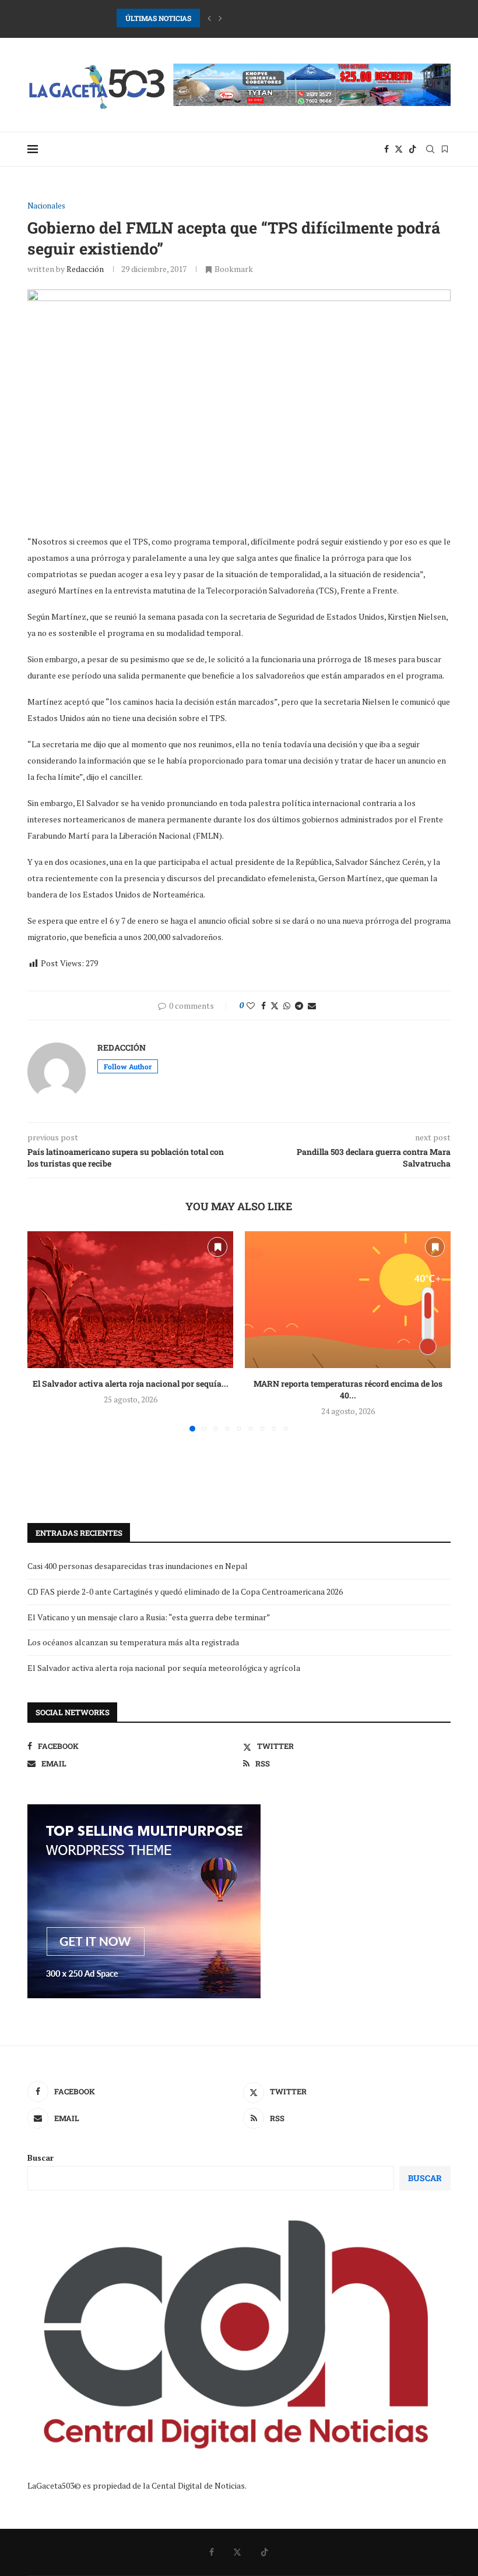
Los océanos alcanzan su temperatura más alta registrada (133, 1642)
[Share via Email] (312, 1006)
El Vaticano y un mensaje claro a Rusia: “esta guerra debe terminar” (149, 1617)
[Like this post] (251, 1006)
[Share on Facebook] (263, 1006)
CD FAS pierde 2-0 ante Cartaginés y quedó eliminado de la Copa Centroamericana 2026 (262, 18)
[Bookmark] (445, 149)
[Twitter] (399, 149)
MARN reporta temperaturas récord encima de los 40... (348, 1389)
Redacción (85, 269)
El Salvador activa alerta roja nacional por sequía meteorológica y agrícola (164, 1668)
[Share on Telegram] (299, 1006)
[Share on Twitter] (275, 1006)
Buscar (41, 2158)
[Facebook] (386, 149)
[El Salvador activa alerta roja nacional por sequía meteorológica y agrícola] (130, 1300)
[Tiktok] (413, 149)
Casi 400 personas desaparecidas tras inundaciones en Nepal (138, 1566)
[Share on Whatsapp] (287, 1006)
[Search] (430, 149)
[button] (209, 18)
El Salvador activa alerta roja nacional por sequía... (131, 1384)
